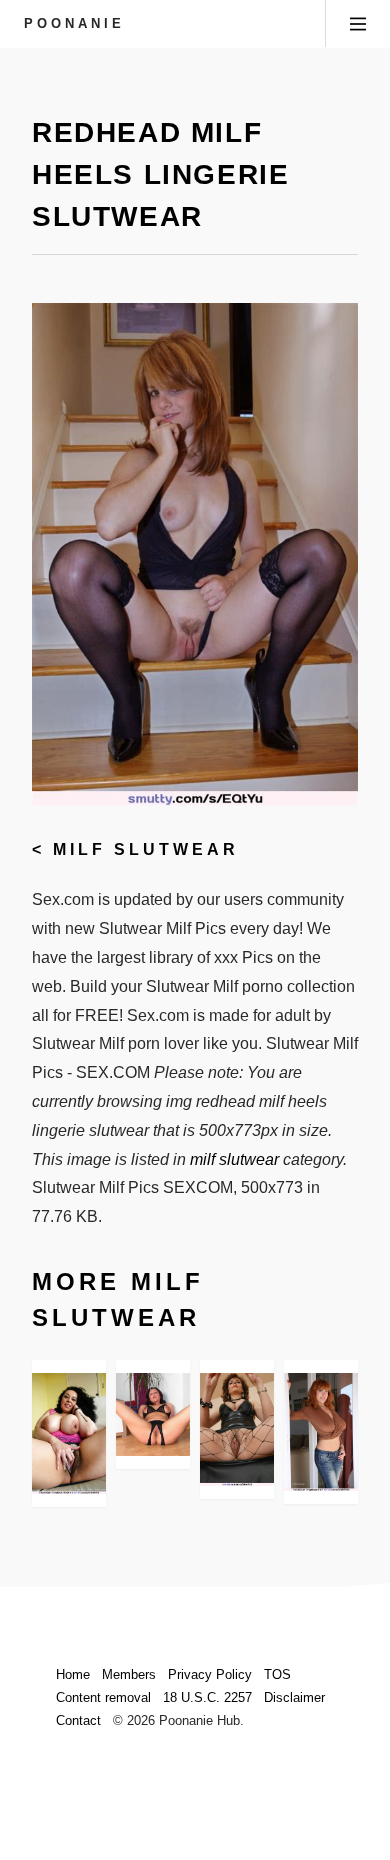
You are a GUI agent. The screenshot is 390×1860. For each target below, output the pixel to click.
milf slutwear (146, 849)
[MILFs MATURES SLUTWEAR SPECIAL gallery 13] (153, 1415)
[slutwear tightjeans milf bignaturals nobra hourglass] (321, 1432)
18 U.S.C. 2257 (207, 1697)
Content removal (103, 1697)
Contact (78, 1720)
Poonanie (74, 23)
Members (129, 1674)
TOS (277, 1674)
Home (73, 1674)
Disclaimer (294, 1697)
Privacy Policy (210, 1674)
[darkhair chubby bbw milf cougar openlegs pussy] (69, 1433)
